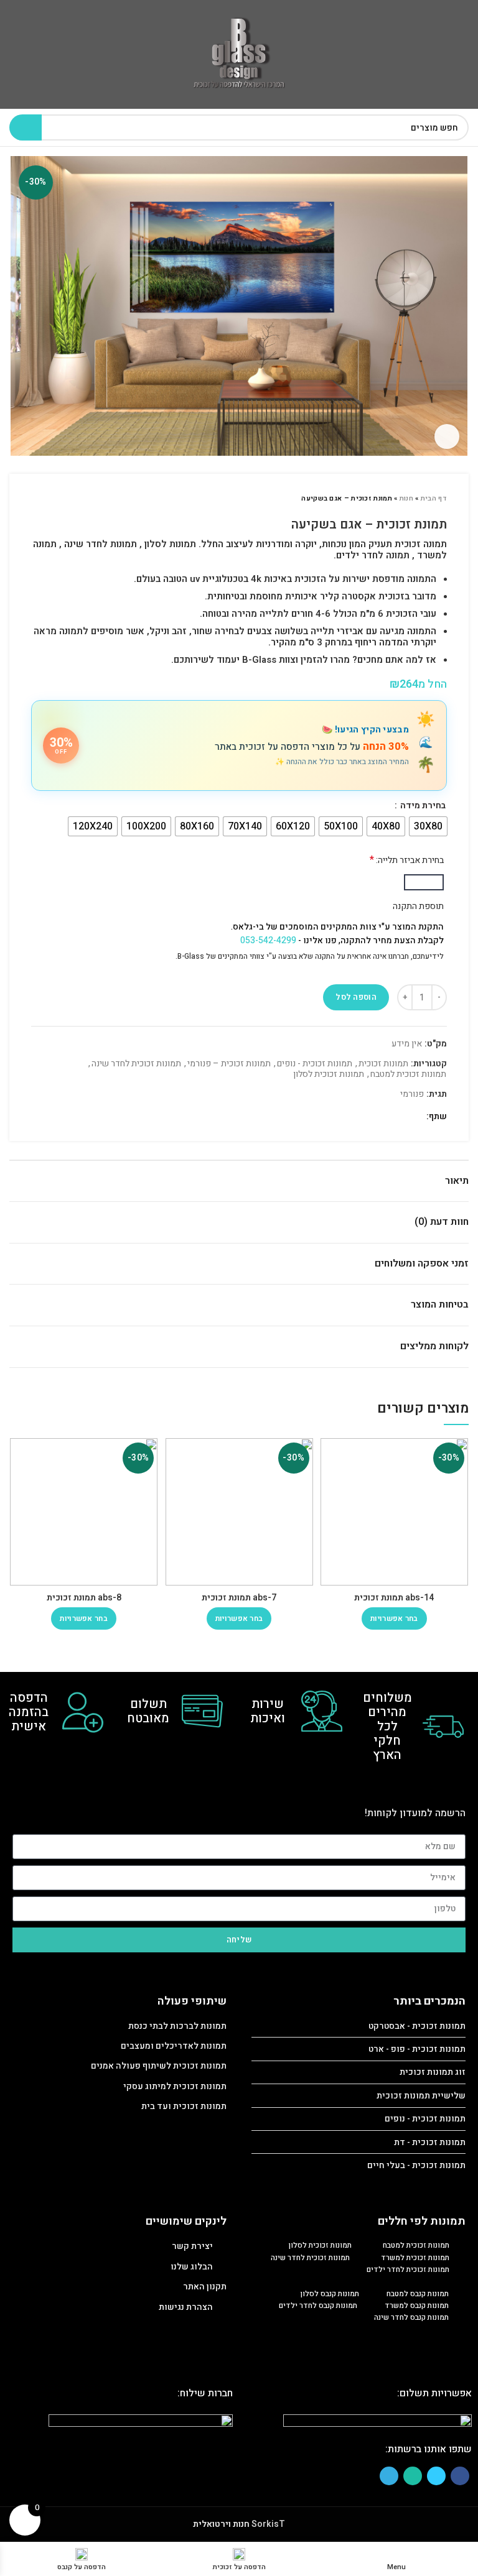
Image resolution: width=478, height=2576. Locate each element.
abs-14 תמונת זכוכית (394, 1598)
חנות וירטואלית (221, 2524)
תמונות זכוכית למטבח (408, 1075)
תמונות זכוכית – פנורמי (229, 1064)
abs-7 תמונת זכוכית (239, 1598)
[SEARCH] (26, 127)
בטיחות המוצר (440, 1304)
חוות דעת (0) (442, 1222)
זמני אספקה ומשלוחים (422, 1263)
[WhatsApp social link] (386, 1117)
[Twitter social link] (400, 1117)
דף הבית (434, 498)
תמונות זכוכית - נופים (315, 1064)
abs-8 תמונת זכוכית (84, 1598)
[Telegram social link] (371, 1117)
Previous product (62, 499)
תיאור (457, 1181)
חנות (406, 498)
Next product (37, 499)
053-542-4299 (268, 940)
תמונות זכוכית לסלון (329, 1075)
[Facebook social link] (414, 1117)
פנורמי (412, 1095)
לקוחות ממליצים (434, 1346)
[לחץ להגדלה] (447, 436)
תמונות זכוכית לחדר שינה (136, 1064)
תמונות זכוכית (383, 1064)
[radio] (428, 826)
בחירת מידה (422, 806)
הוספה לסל (356, 997)
